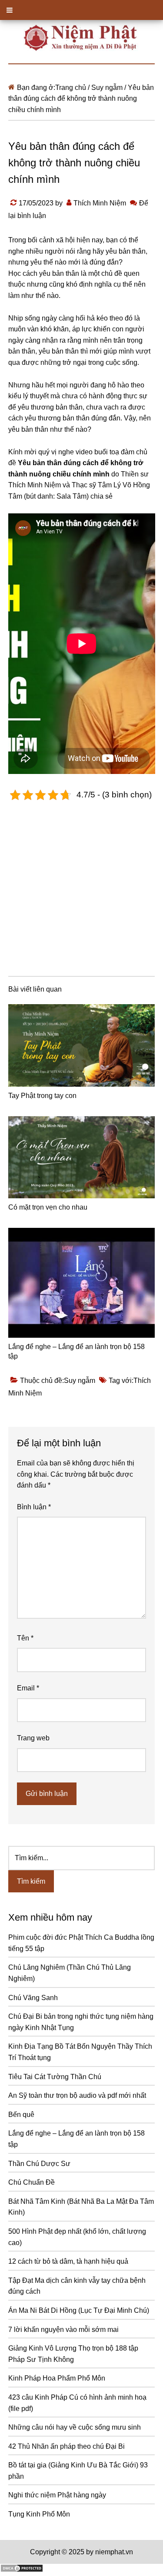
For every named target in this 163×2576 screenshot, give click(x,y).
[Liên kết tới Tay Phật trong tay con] (82, 1045)
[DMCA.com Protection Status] (22, 2570)
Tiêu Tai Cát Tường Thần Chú (55, 2077)
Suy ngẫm (80, 1381)
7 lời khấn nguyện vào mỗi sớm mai (63, 2330)
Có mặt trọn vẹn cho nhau (48, 1207)
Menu (81, 10)
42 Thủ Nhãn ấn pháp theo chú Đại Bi (67, 2446)
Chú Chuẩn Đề (32, 2182)
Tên (25, 1638)
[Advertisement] (81, 887)
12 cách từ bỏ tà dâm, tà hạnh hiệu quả (68, 2261)
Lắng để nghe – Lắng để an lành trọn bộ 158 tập (77, 1351)
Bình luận (34, 1507)
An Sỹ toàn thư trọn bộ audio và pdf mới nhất (77, 2095)
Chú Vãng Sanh (33, 1998)
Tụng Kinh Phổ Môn (39, 2514)
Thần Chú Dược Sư (39, 2164)
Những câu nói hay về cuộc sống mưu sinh (75, 2427)
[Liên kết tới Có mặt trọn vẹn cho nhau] (82, 1157)
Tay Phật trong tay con (42, 1096)
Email (28, 1688)
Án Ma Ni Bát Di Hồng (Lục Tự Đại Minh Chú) (79, 2310)
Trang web (33, 1738)
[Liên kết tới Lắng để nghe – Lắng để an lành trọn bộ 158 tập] (82, 1283)
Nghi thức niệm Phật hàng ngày (57, 2495)
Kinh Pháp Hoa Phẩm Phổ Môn (57, 2378)
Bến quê (21, 2115)
